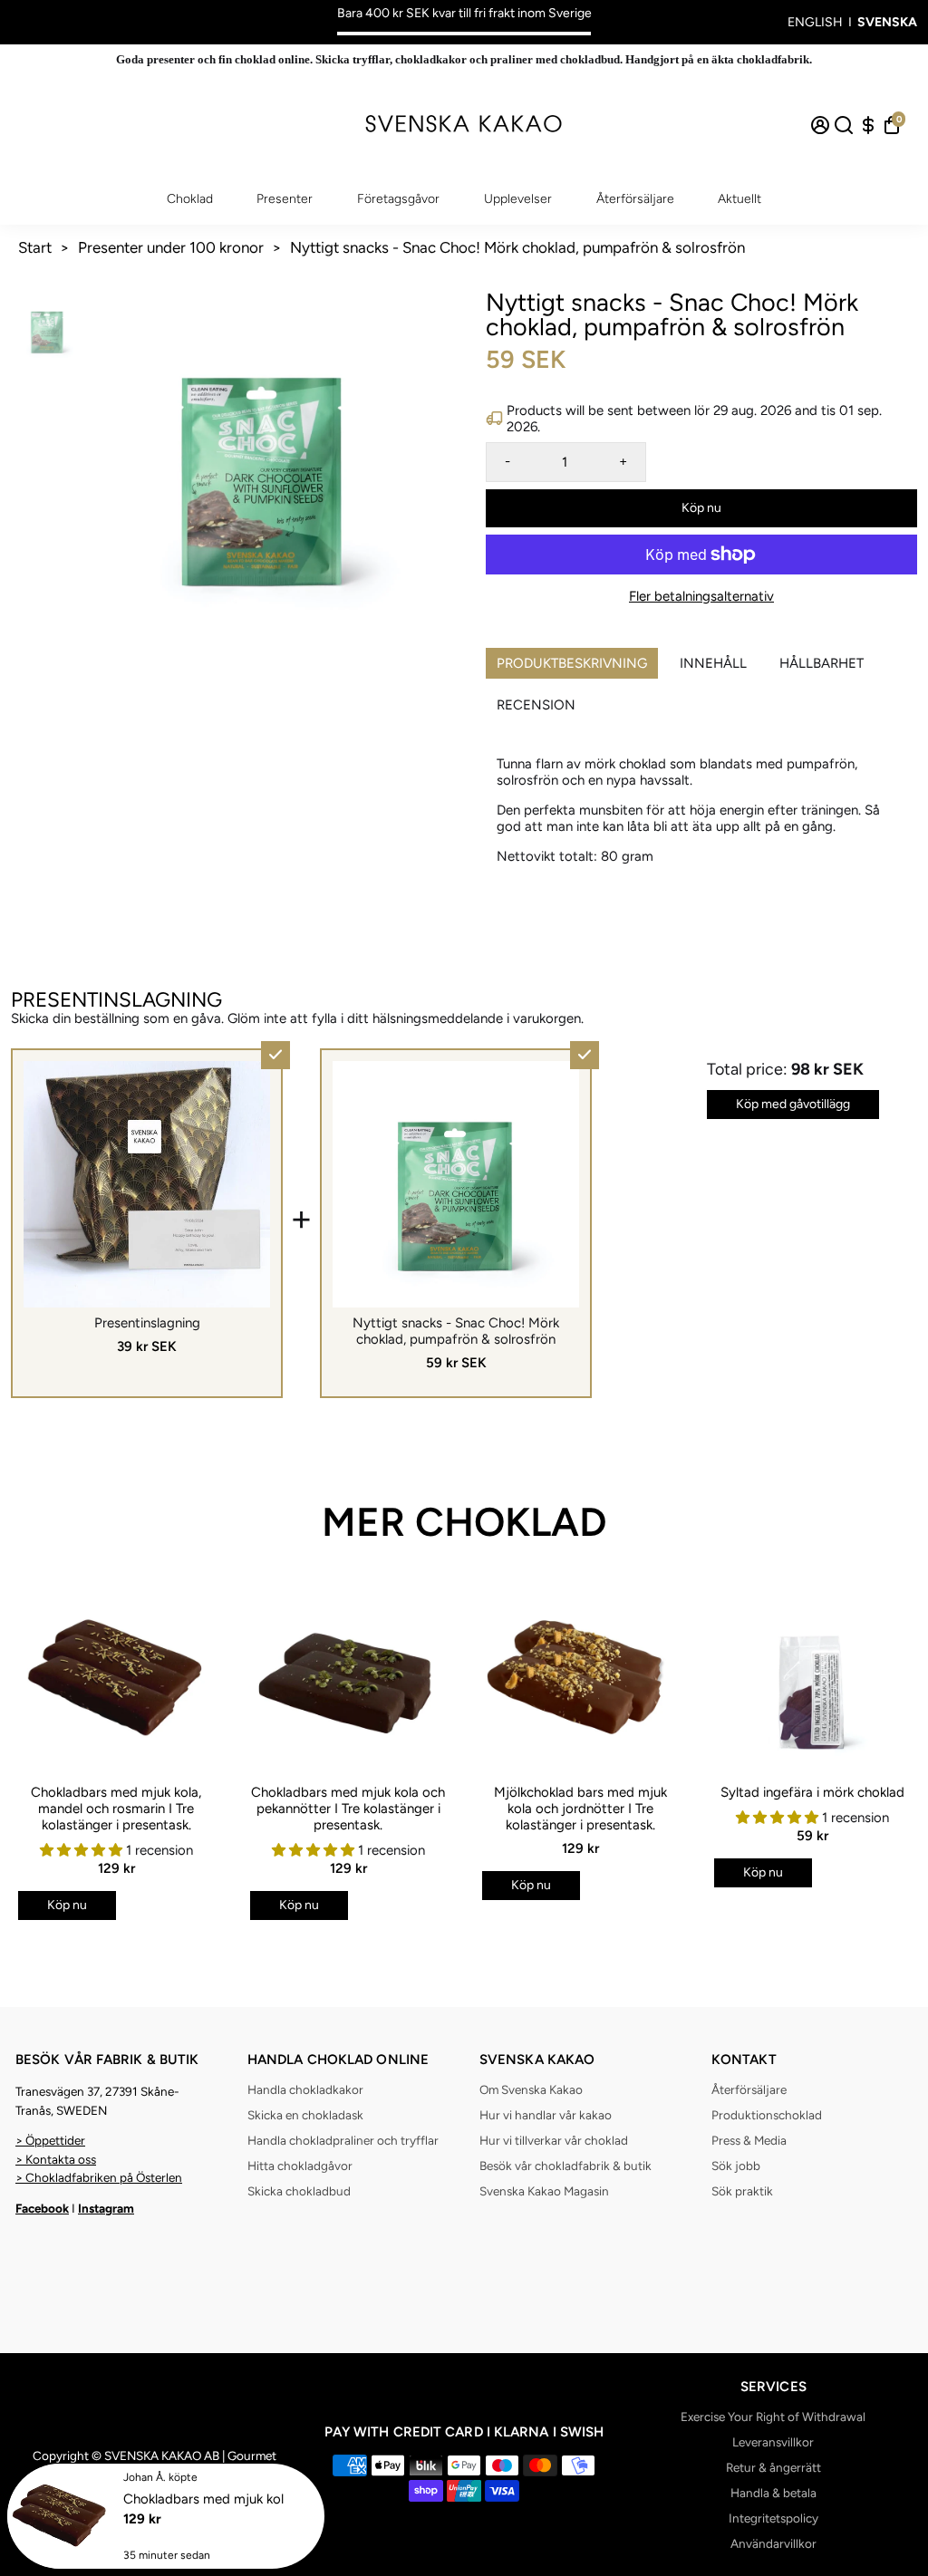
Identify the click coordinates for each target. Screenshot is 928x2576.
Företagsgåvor (398, 199)
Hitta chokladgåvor (300, 2166)
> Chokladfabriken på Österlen (99, 2177)
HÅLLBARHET (822, 663)
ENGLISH (815, 22)
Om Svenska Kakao (531, 2089)
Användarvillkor (773, 2543)
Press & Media (749, 2140)
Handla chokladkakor (305, 2089)
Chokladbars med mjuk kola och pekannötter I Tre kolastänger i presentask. (348, 1809)
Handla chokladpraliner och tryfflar (343, 2140)
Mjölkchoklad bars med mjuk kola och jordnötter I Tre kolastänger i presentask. (580, 1809)
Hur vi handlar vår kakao (546, 2115)
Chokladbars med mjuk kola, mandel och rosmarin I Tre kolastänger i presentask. (116, 1809)
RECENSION (536, 705)
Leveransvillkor (773, 2442)
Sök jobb (736, 2166)
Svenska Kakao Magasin (544, 2191)
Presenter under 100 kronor (171, 247)
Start (35, 247)
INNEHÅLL (713, 663)
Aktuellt (739, 199)
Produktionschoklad (767, 2115)
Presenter (285, 199)
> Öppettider (50, 2140)
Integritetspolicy (773, 2518)
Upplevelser (518, 199)
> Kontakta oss (56, 2159)
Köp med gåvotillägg (793, 1104)
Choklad (190, 199)
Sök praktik (742, 2191)
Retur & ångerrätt (773, 2467)
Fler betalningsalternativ (701, 596)
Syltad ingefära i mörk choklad (812, 1792)
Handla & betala (773, 2493)
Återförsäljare (635, 199)
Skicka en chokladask (305, 2115)
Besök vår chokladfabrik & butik (565, 2166)
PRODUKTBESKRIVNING (572, 663)
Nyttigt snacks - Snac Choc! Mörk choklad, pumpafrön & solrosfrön (517, 247)
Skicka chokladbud (299, 2191)
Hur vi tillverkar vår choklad (554, 2140)
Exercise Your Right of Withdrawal (773, 2417)
